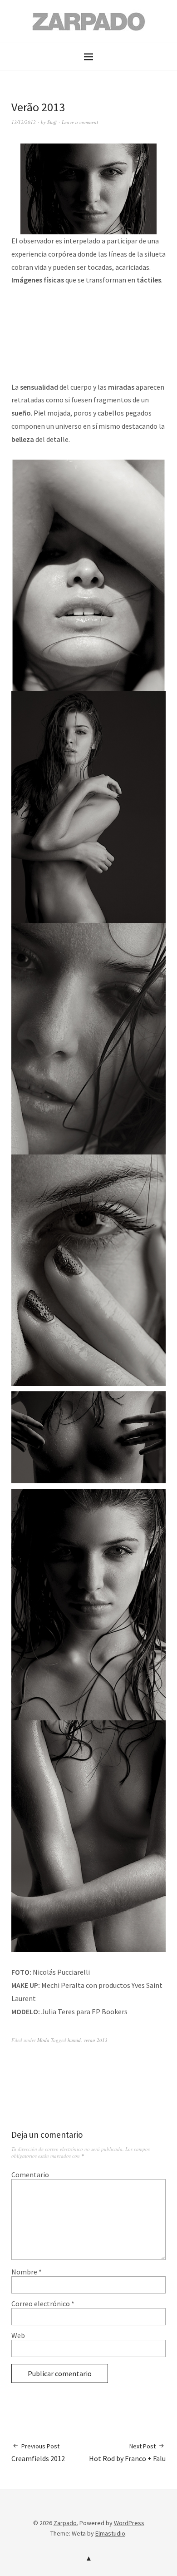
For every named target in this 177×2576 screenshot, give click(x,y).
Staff (52, 122)
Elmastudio (110, 2533)
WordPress (129, 2523)
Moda (43, 2040)
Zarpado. (66, 2523)
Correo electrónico (43, 2304)
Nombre (27, 2272)
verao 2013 (96, 2040)
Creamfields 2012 (38, 2452)
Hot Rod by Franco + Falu (127, 2452)
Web (18, 2335)
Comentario (30, 2175)
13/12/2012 (24, 122)
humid (74, 2040)
